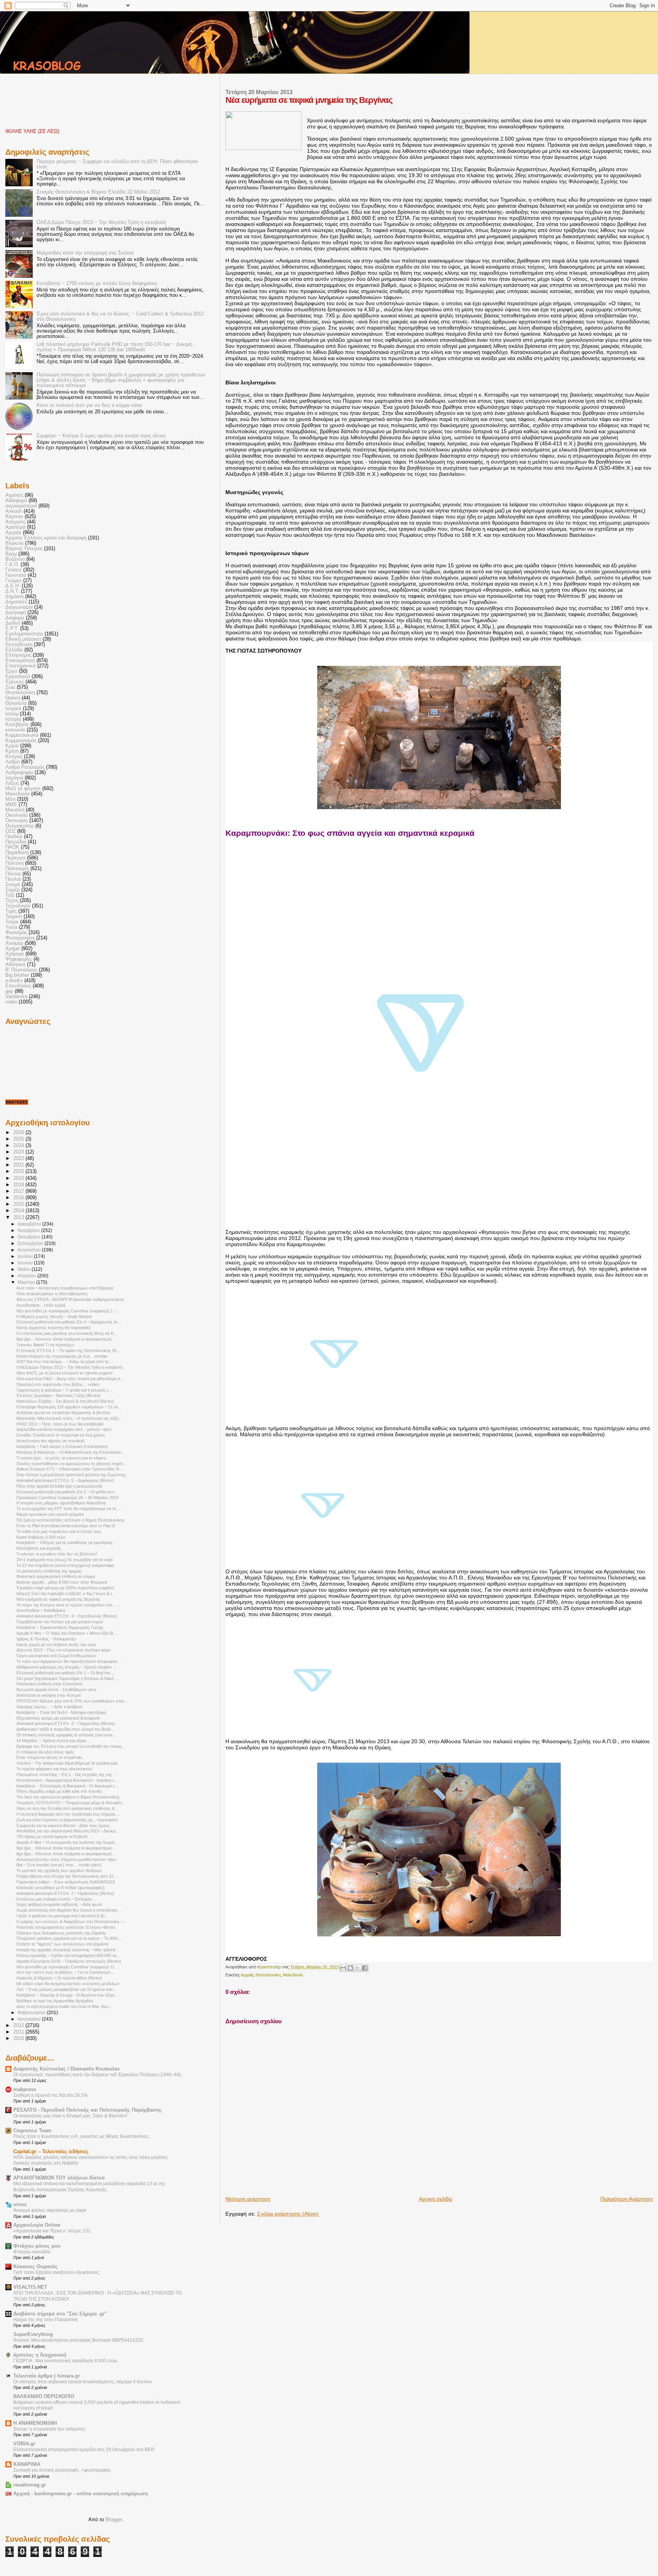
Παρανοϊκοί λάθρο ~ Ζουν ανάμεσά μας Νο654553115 (66, 1882)
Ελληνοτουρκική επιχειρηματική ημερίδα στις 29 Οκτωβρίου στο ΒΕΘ (84, 2450)
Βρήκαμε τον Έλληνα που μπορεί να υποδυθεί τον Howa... (70, 1746)
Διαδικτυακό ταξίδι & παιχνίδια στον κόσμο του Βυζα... (65, 1729)
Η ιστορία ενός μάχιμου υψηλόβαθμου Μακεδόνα (61, 1503)
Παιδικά (14, 837)
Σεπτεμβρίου (31, 1243)
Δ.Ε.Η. (13, 586)
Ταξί (10, 895)
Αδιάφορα (16, 501)
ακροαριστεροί (21, 506)
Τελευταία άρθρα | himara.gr (47, 2376)
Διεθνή (13, 623)
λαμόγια (14, 778)
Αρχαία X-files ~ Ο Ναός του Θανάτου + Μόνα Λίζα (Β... (66, 1633)
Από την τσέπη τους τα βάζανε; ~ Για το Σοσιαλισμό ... (65, 1972)
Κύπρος (14, 757)
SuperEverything (33, 2334)
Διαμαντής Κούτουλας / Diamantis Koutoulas (66, 2069)
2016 (19, 1198)
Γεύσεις (14, 570)
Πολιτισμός (17, 869)
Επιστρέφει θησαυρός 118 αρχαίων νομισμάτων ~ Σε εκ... (69, 1407)
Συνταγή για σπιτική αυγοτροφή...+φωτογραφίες (62, 2470)
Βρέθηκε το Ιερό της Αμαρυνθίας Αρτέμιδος (55, 2001)
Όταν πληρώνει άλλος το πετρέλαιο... (51, 1757)
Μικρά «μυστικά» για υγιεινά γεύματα (50, 1514)
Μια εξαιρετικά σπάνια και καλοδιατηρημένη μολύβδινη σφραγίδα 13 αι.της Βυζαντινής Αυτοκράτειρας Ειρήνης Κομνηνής (89, 2187)
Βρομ (11, 554)
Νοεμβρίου (29, 1230)
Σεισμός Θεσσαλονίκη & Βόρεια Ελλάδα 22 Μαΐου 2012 (98, 192)
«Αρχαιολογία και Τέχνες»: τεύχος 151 (52, 2231)
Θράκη (13, 698)
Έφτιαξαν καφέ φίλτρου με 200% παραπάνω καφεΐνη (65, 1588)
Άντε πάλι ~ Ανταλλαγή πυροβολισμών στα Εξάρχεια (65, 1288)
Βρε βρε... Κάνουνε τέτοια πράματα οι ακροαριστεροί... (65, 1339)
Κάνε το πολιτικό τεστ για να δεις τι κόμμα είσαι (89, 405)
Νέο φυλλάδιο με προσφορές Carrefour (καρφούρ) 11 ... (68, 1967)
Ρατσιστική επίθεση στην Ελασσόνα (49, 1684)
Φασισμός (16, 933)
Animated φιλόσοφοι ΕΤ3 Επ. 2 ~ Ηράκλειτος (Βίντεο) (65, 1893)
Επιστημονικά (21, 666)
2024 (19, 1146)
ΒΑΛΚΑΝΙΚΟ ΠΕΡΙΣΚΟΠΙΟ (44, 2397)
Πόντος (13, 874)
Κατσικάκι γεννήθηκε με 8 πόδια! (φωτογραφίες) (61, 1888)
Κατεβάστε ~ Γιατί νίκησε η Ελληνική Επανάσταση (62, 1446)
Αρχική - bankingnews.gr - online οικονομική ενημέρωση (81, 2494)
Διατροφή (16, 613)
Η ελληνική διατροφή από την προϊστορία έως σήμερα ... (68, 1814)
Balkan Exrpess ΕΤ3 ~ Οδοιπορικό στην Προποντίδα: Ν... (69, 1469)
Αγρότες (14, 495)
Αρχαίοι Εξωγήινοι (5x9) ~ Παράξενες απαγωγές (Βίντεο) (69, 1961)
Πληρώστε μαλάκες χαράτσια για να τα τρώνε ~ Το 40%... (69, 1938)
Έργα (11, 671)
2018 (19, 1185)
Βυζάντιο (15, 559)
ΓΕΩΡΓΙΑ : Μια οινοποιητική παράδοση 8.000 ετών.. (66, 2361)
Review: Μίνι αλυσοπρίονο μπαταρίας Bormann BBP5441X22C (79, 2340)
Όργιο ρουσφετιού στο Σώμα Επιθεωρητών (56, 1656)
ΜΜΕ (11, 805)
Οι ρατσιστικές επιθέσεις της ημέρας (49, 1571)
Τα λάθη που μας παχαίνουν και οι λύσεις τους (59, 1531)
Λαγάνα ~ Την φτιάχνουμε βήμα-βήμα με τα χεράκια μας (67, 1763)
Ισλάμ (12, 714)
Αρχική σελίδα (435, 2199)
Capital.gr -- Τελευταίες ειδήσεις (51, 2152)
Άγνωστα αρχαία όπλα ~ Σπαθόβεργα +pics (57, 1690)
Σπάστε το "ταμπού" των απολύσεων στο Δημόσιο (62, 1944)
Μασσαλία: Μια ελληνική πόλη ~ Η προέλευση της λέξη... (69, 1418)
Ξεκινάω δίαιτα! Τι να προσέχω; (46, 1345)
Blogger (114, 2519)
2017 (19, 1191)
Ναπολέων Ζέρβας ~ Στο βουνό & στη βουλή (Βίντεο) (65, 1401)
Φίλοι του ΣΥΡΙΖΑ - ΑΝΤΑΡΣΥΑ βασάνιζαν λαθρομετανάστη (70, 1299)
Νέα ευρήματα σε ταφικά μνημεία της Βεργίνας (58, 1599)
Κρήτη (12, 751)
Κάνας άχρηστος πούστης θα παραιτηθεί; (54, 1328)
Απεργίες (15, 522)
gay (9, 991)
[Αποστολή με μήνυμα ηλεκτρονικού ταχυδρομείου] (343, 1968)
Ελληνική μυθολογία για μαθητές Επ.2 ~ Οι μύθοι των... (67, 1492)
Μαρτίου (27, 1282)
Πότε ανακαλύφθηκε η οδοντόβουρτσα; (52, 1294)
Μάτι (10, 799)
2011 (19, 2032)
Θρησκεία (16, 703)
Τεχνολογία (18, 906)
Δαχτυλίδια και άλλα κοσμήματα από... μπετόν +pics (64, 1429)
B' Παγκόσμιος (21, 970)
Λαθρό (13, 762)
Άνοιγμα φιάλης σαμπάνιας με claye (50, 2210)
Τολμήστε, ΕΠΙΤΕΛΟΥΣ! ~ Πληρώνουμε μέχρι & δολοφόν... (71, 1803)
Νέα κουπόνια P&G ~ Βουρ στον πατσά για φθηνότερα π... (70, 1379)
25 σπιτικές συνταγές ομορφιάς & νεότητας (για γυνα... (66, 1735)
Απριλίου (27, 1276)
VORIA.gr (24, 2444)
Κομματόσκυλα (22, 735)
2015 (19, 1204)
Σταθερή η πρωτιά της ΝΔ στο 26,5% (51, 2095)
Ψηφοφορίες (19, 959)
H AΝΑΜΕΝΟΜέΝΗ (35, 2423)
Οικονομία (17, 821)
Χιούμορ (14, 943)
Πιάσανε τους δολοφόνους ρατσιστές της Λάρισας (61, 1933)
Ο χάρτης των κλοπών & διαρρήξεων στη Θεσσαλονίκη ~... (71, 1922)
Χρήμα (13, 949)
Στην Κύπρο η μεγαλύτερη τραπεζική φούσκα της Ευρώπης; (71, 1475)
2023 (19, 1152)
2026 (19, 1133)
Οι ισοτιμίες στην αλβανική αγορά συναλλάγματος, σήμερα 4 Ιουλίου (83, 2382)
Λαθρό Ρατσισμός (25, 767)
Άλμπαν (14, 517)
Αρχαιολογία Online (37, 2225)
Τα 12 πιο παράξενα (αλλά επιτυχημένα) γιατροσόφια (65, 1565)
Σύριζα (13, 890)
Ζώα (10, 687)
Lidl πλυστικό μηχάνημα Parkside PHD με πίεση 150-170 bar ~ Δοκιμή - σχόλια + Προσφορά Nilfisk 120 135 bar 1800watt (116, 347)
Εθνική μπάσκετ (23, 639)
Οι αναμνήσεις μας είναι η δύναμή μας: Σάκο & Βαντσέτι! (70, 2116)
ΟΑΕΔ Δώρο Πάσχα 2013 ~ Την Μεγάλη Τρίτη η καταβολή (101, 222)
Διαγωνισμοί (19, 607)
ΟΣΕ (10, 831)
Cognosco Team (32, 2131)
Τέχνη (12, 901)
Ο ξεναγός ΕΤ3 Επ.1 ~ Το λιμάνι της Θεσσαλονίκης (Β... (68, 1350)
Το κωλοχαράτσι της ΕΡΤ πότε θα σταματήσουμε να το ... (69, 1509)
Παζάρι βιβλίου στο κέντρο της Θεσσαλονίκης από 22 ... (67, 1876)
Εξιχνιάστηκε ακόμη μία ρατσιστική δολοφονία (58, 1718)
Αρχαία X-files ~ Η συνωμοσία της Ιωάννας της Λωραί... (67, 1842)
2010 (19, 2038)
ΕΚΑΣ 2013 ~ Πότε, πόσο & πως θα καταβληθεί (60, 1424)
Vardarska (16, 997)
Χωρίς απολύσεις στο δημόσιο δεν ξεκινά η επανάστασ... (69, 1910)
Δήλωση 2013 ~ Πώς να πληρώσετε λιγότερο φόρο (64, 1650)
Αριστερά (15, 527)
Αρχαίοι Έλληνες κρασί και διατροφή (46, 538)
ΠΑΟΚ (12, 847)
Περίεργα (15, 858)
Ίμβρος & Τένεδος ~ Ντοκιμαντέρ (46, 1639)
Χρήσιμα (15, 954)
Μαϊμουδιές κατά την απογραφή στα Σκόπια (85, 253)
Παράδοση (17, 853)
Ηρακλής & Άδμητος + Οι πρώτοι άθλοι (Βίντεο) (59, 1978)
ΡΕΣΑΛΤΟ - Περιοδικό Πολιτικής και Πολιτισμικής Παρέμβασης (88, 2110)
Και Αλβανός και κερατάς (39, 1548)
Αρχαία (247, 1975)
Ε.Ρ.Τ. (12, 629)
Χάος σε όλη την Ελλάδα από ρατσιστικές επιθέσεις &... (67, 1808)
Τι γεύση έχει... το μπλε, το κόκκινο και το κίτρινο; (62, 1458)
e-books (14, 981)
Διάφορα (15, 618)
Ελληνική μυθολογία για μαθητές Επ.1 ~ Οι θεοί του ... (66, 1673)
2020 (19, 1171)
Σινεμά (13, 885)
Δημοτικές (16, 602)
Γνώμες (14, 581)
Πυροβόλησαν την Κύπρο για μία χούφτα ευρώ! (60, 1622)
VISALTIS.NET (30, 2287)
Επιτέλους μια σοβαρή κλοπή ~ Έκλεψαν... (56, 1899)
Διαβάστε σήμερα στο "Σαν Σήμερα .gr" (60, 2314)
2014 (19, 1211)
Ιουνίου (26, 1263)
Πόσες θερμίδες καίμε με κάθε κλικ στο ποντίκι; (59, 1791)
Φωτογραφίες (20, 938)
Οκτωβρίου (30, 1237)
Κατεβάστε (17, 725)
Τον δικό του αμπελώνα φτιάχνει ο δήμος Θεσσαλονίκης (68, 1797)
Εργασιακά (18, 677)
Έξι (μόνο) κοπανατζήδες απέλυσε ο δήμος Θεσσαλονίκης (70, 1520)
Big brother (17, 975)
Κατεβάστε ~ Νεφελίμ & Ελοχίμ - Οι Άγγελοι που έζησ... (67, 1995)
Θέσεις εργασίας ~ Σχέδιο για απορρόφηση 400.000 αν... (68, 1955)
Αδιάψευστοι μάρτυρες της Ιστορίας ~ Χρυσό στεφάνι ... (66, 1667)
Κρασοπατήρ (270, 1967)
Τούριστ (14, 917)
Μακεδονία (293, 1975)
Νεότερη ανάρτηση (248, 2199)
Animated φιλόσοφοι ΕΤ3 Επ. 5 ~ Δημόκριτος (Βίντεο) (65, 1480)
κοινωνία (15, 730)
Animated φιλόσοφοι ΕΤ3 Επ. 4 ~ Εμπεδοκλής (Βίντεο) (67, 1616)
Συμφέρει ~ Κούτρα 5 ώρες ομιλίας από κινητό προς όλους (101, 436)
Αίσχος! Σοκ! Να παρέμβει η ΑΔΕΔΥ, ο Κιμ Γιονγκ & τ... (66, 1594)
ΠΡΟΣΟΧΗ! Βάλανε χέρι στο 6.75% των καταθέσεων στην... (72, 1701)
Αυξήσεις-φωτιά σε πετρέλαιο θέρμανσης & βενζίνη (63, 1413)
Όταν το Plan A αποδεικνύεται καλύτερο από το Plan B (66, 1526)
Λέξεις (12, 783)
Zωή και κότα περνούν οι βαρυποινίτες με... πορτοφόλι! (67, 1820)
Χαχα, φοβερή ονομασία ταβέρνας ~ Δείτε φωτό (59, 1904)
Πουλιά (13, 879)
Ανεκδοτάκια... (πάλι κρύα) (41, 1305)
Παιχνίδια (16, 842)
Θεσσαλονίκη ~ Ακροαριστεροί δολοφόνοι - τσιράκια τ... (67, 1780)
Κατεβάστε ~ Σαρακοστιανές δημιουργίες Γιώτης (60, 1627)
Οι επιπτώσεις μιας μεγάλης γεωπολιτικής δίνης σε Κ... (67, 1333)
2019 (19, 1178)
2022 (19, 1158)
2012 (19, 2026)
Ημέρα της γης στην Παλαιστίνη (46, 2320)
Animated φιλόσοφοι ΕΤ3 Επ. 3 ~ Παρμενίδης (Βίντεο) (66, 1723)
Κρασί (12, 746)
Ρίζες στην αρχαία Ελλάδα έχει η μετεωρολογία (59, 1486)
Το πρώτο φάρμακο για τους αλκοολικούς (54, 1769)
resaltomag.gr (30, 2485)
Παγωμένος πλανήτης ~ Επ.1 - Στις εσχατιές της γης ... (66, 1774)
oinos (20, 2205)
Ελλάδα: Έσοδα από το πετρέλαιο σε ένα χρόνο (61, 1435)
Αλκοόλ (14, 511)
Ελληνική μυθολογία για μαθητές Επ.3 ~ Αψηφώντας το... (69, 1322)
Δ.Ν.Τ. (12, 591)
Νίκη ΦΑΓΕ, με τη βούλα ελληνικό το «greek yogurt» (65, 1373)
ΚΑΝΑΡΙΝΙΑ (27, 2464)
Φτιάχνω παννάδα (32, 2252)
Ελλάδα (14, 650)
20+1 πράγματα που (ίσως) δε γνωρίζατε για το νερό (65, 1560)
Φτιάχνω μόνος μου (37, 2246)
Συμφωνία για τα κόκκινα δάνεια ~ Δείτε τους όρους (63, 1826)
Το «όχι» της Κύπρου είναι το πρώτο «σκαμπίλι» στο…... (68, 1605)
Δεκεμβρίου (30, 1224)
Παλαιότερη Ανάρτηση (626, 2199)
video (11, 1002)
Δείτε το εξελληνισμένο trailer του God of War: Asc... (64, 2006)
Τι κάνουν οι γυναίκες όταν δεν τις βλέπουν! (57, 1554)
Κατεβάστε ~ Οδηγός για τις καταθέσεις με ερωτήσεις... (66, 1542)
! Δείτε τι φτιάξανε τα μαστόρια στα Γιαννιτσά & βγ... (62, 1916)
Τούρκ (12, 922)
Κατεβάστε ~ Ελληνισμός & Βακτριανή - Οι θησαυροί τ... (67, 1786)
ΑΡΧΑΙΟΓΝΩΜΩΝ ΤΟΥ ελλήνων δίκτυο (59, 2178)
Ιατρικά (13, 709)
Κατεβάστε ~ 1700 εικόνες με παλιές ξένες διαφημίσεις (97, 283)
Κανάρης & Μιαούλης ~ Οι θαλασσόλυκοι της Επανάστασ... (70, 1452)
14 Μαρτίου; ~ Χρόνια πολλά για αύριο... (53, 1741)
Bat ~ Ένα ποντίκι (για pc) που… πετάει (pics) (59, 1865)
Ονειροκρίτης (20, 826)
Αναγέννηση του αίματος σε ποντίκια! (50, 1441)
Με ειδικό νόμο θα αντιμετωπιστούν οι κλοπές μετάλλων (68, 1984)
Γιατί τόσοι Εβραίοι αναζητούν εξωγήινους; (57, 2272)
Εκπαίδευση (19, 645)
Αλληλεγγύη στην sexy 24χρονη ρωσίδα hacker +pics (66, 1859)
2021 (19, 1165)
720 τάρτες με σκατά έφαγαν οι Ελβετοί (52, 1837)
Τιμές (11, 911)
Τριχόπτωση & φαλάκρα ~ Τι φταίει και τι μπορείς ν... (64, 1390)
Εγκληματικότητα (24, 634)
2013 (19, 1218)
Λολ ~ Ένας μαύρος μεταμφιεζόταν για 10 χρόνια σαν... (66, 1989)
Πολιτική (14, 863)
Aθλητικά (15, 965)
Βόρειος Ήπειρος (24, 549)
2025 (19, 1139)
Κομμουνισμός (21, 741)
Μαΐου (25, 1269)
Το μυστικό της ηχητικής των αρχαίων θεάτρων (59, 1870)
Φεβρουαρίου (32, 2013)
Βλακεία (14, 543)
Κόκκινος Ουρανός (36, 2267)
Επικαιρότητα (20, 661)
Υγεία (11, 927)
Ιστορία (13, 719)
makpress (25, 2090)
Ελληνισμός (18, 655)
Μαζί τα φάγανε (23, 789)
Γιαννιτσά (16, 575)
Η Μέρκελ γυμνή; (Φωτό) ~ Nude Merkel (54, 1317)
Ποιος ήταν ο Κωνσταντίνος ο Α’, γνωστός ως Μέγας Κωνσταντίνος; (81, 2136)
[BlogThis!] (350, 1968)
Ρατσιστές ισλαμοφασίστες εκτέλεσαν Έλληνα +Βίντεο (66, 1927)
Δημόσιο (14, 597)
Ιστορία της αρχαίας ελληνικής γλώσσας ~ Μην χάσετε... (68, 1950)
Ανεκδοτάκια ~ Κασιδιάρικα (41, 1610)
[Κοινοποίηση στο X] (358, 1968)
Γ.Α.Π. (12, 565)
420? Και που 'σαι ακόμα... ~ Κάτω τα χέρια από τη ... (65, 1362)
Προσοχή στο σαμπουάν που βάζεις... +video (58, 1384)
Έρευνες (15, 682)
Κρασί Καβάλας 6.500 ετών (41, 1537)
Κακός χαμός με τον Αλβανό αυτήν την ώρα (56, 1645)
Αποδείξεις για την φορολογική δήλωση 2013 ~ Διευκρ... (68, 1831)
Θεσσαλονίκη (268, 1975)
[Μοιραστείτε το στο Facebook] (365, 1968)
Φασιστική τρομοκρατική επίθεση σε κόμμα (56, 1576)
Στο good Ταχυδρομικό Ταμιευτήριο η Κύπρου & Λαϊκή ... (67, 1678)
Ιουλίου (26, 1256)
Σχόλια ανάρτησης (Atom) (288, 2214)
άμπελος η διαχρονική (40, 2355)
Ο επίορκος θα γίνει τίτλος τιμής (45, 1752)
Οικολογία (17, 815)
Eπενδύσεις (18, 986)
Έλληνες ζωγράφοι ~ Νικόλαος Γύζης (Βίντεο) (58, 1395)
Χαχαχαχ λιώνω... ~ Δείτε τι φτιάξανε (50, 1707)
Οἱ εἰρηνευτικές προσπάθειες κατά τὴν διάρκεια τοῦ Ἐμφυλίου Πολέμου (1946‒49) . (98, 2075)
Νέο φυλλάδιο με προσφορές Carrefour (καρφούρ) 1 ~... (68, 1311)
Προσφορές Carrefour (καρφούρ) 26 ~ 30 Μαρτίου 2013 (67, 1498)
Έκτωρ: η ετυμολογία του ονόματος (49, 2429)
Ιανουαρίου (30, 2019)
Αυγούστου (30, 1250)
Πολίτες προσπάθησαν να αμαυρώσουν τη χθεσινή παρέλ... (72, 1464)
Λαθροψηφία (19, 773)
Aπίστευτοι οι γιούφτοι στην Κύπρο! (49, 1695)
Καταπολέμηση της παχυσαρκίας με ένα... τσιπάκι (62, 1356)
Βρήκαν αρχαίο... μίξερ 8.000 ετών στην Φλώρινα (62, 1582)
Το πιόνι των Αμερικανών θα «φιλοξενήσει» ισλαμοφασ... (69, 1661)
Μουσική (15, 810)
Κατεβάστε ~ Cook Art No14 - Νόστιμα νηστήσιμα (61, 1712)
